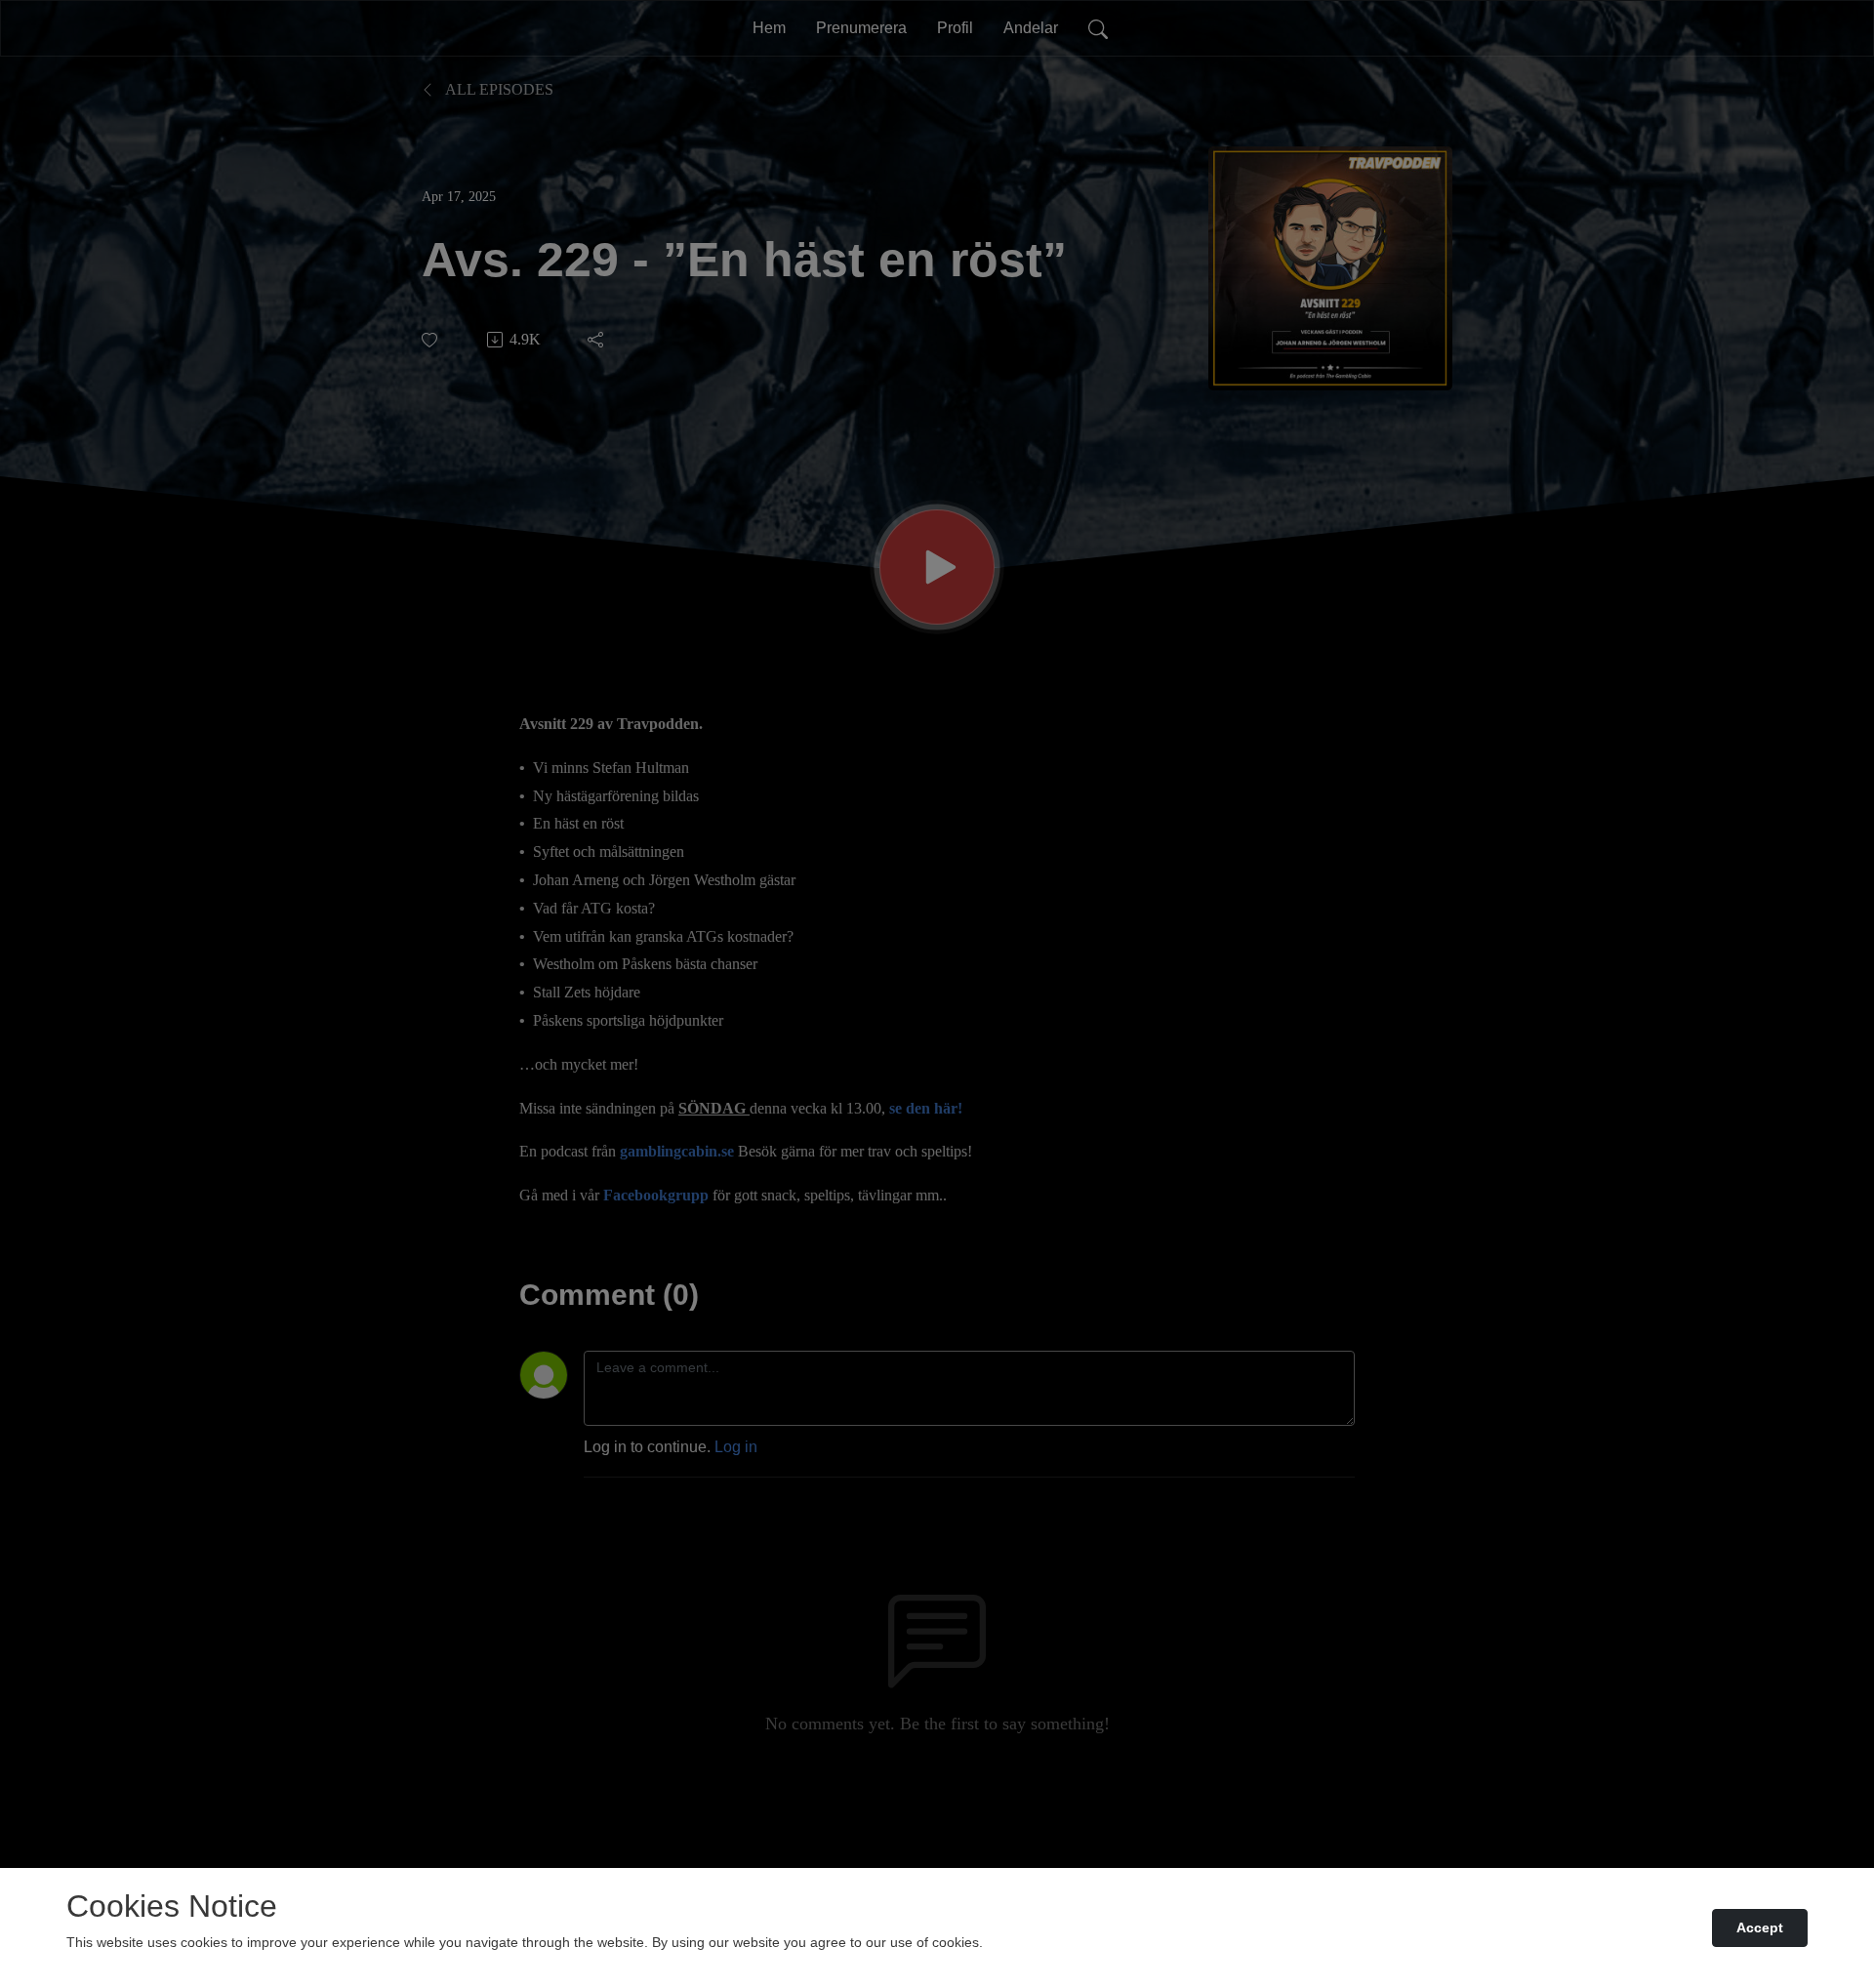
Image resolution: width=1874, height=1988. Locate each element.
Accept (1760, 1927)
